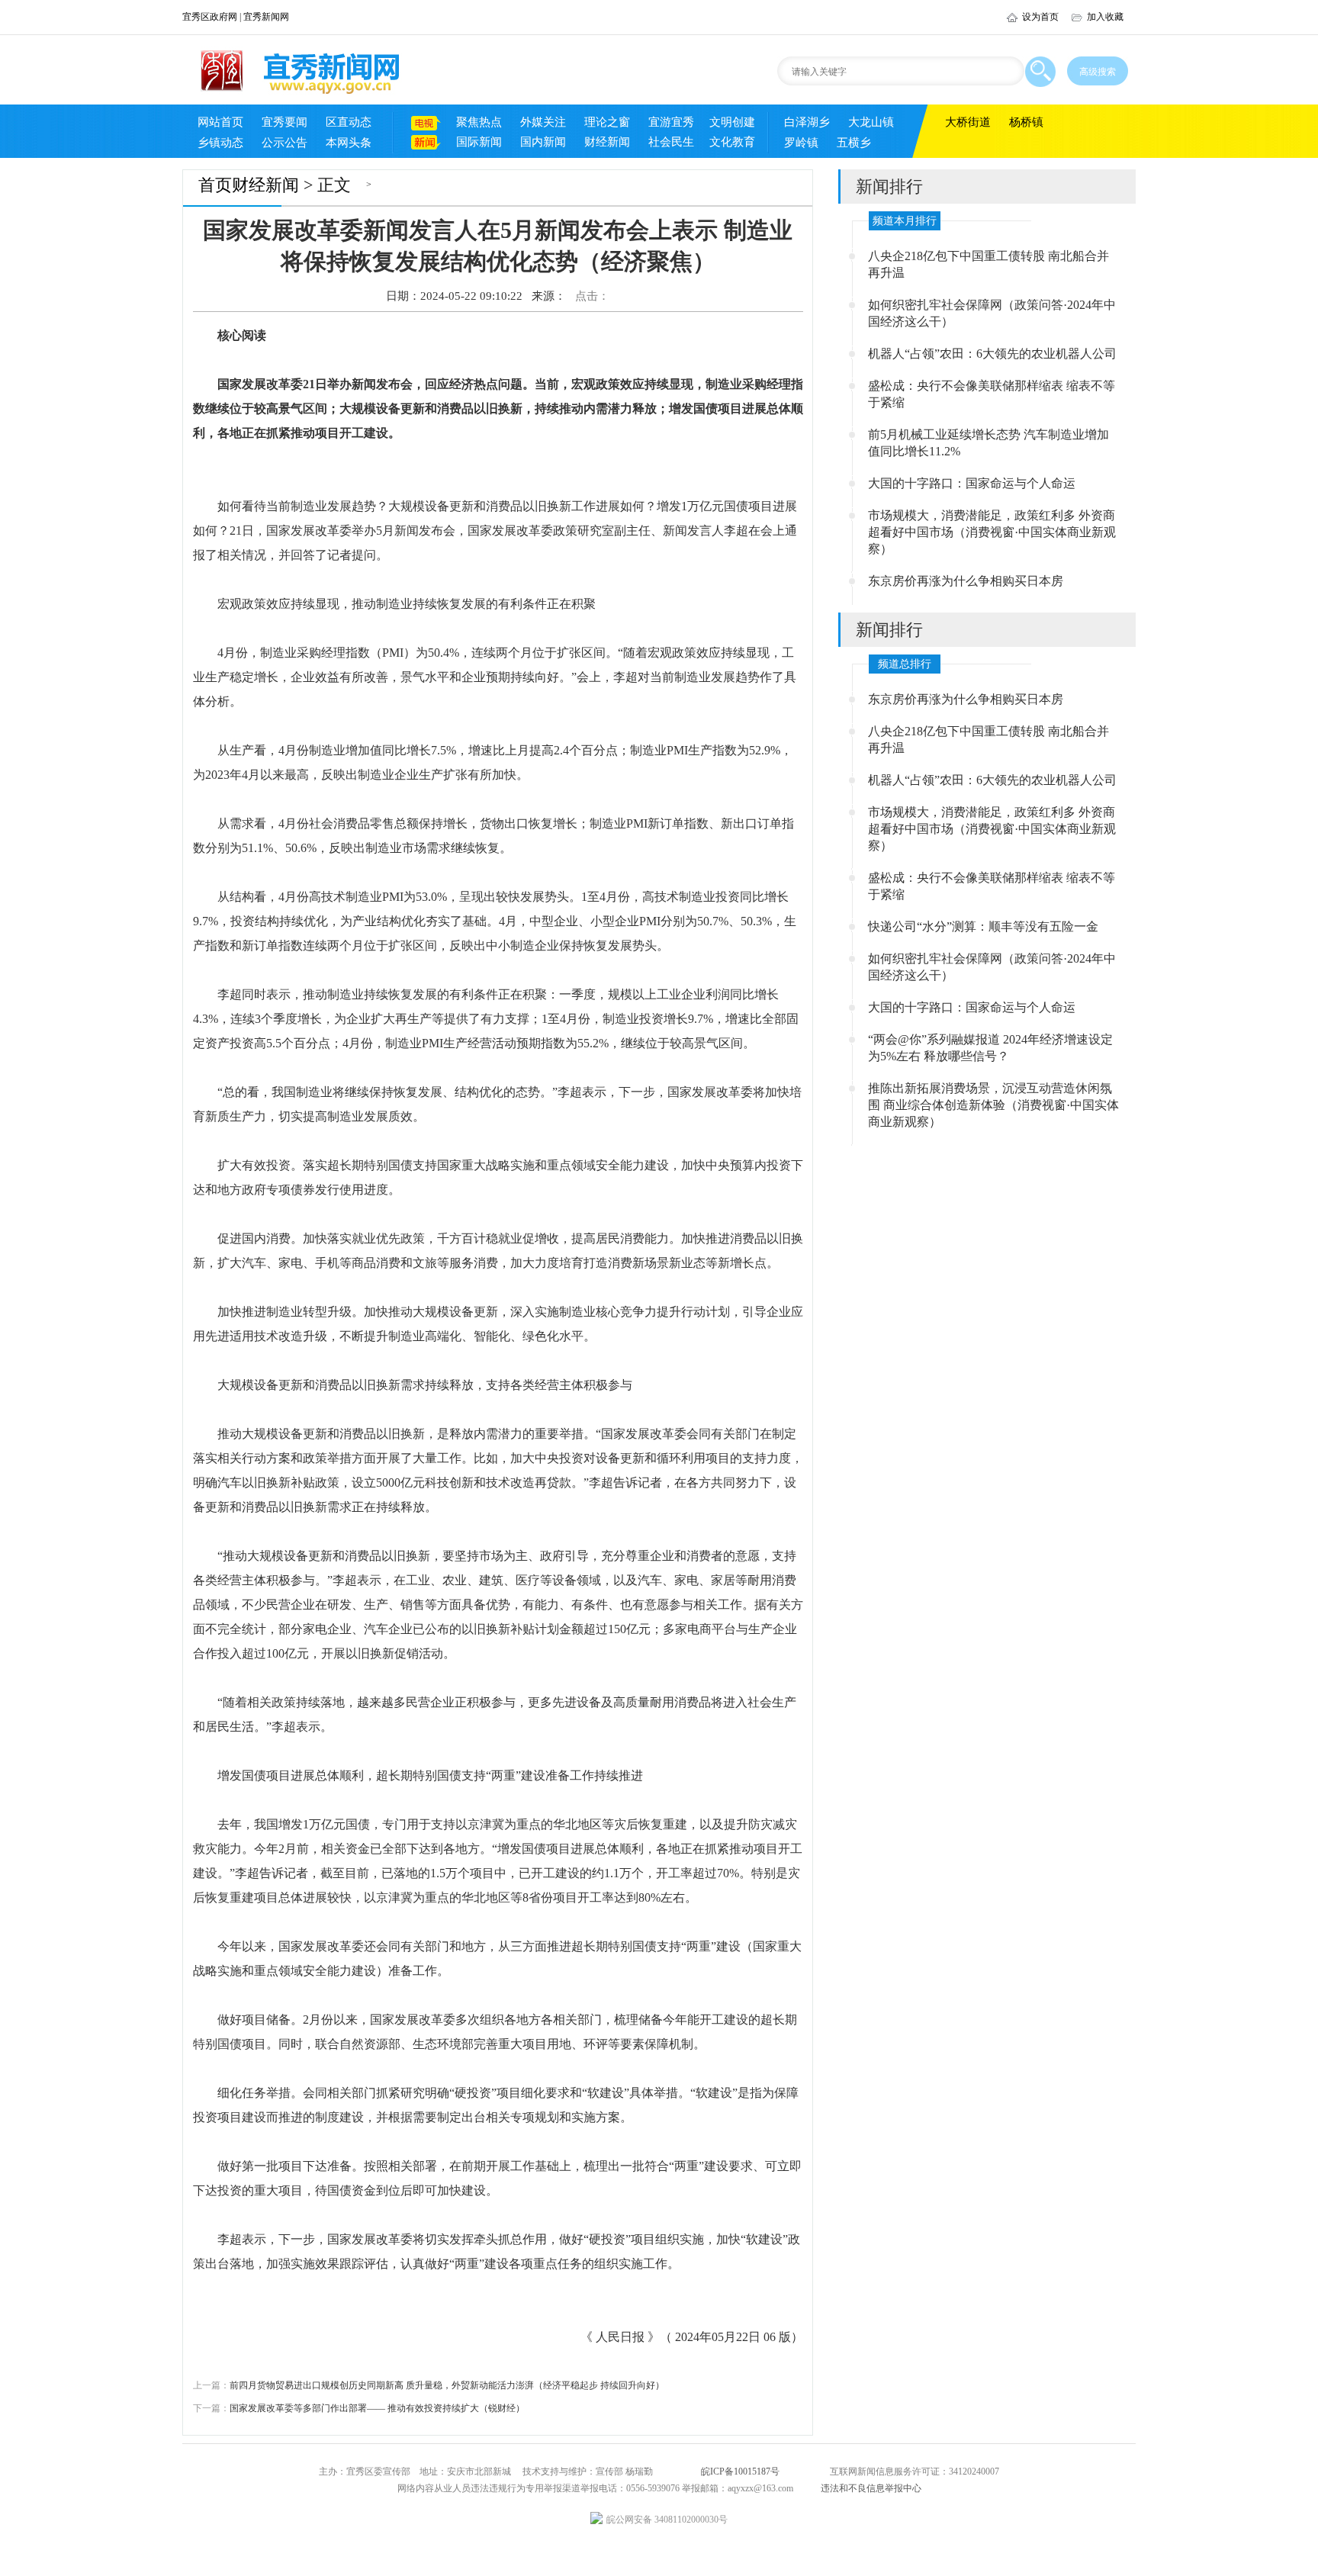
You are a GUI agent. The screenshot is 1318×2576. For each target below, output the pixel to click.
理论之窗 (607, 122)
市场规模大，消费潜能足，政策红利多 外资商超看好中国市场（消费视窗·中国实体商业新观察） (992, 532)
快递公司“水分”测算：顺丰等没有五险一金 (983, 926)
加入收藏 (1105, 17)
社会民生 (671, 142)
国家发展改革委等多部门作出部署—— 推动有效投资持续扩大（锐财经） (359, 2408)
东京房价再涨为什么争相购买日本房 (966, 581)
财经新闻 (607, 142)
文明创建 (732, 122)
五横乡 (854, 143)
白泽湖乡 (807, 122)
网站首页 (220, 122)
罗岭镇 (801, 143)
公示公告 (284, 143)
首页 (215, 185)
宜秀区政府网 (210, 17)
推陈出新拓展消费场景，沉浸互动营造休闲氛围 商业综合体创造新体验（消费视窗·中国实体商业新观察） (993, 1105)
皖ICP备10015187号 (740, 2471)
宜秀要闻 (284, 122)
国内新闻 (543, 142)
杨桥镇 (1026, 122)
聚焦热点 (479, 122)
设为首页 (1040, 17)
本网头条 (349, 143)
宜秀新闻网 (266, 17)
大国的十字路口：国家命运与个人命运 (972, 483)
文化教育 (732, 142)
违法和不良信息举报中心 (871, 2488)
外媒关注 (543, 122)
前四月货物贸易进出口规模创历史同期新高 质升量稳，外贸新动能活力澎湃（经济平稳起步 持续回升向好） (429, 2385)
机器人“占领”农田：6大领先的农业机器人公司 (992, 354)
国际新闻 (479, 142)
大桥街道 (968, 122)
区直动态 (349, 122)
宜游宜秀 (671, 122)
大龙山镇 (871, 122)
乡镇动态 (220, 143)
